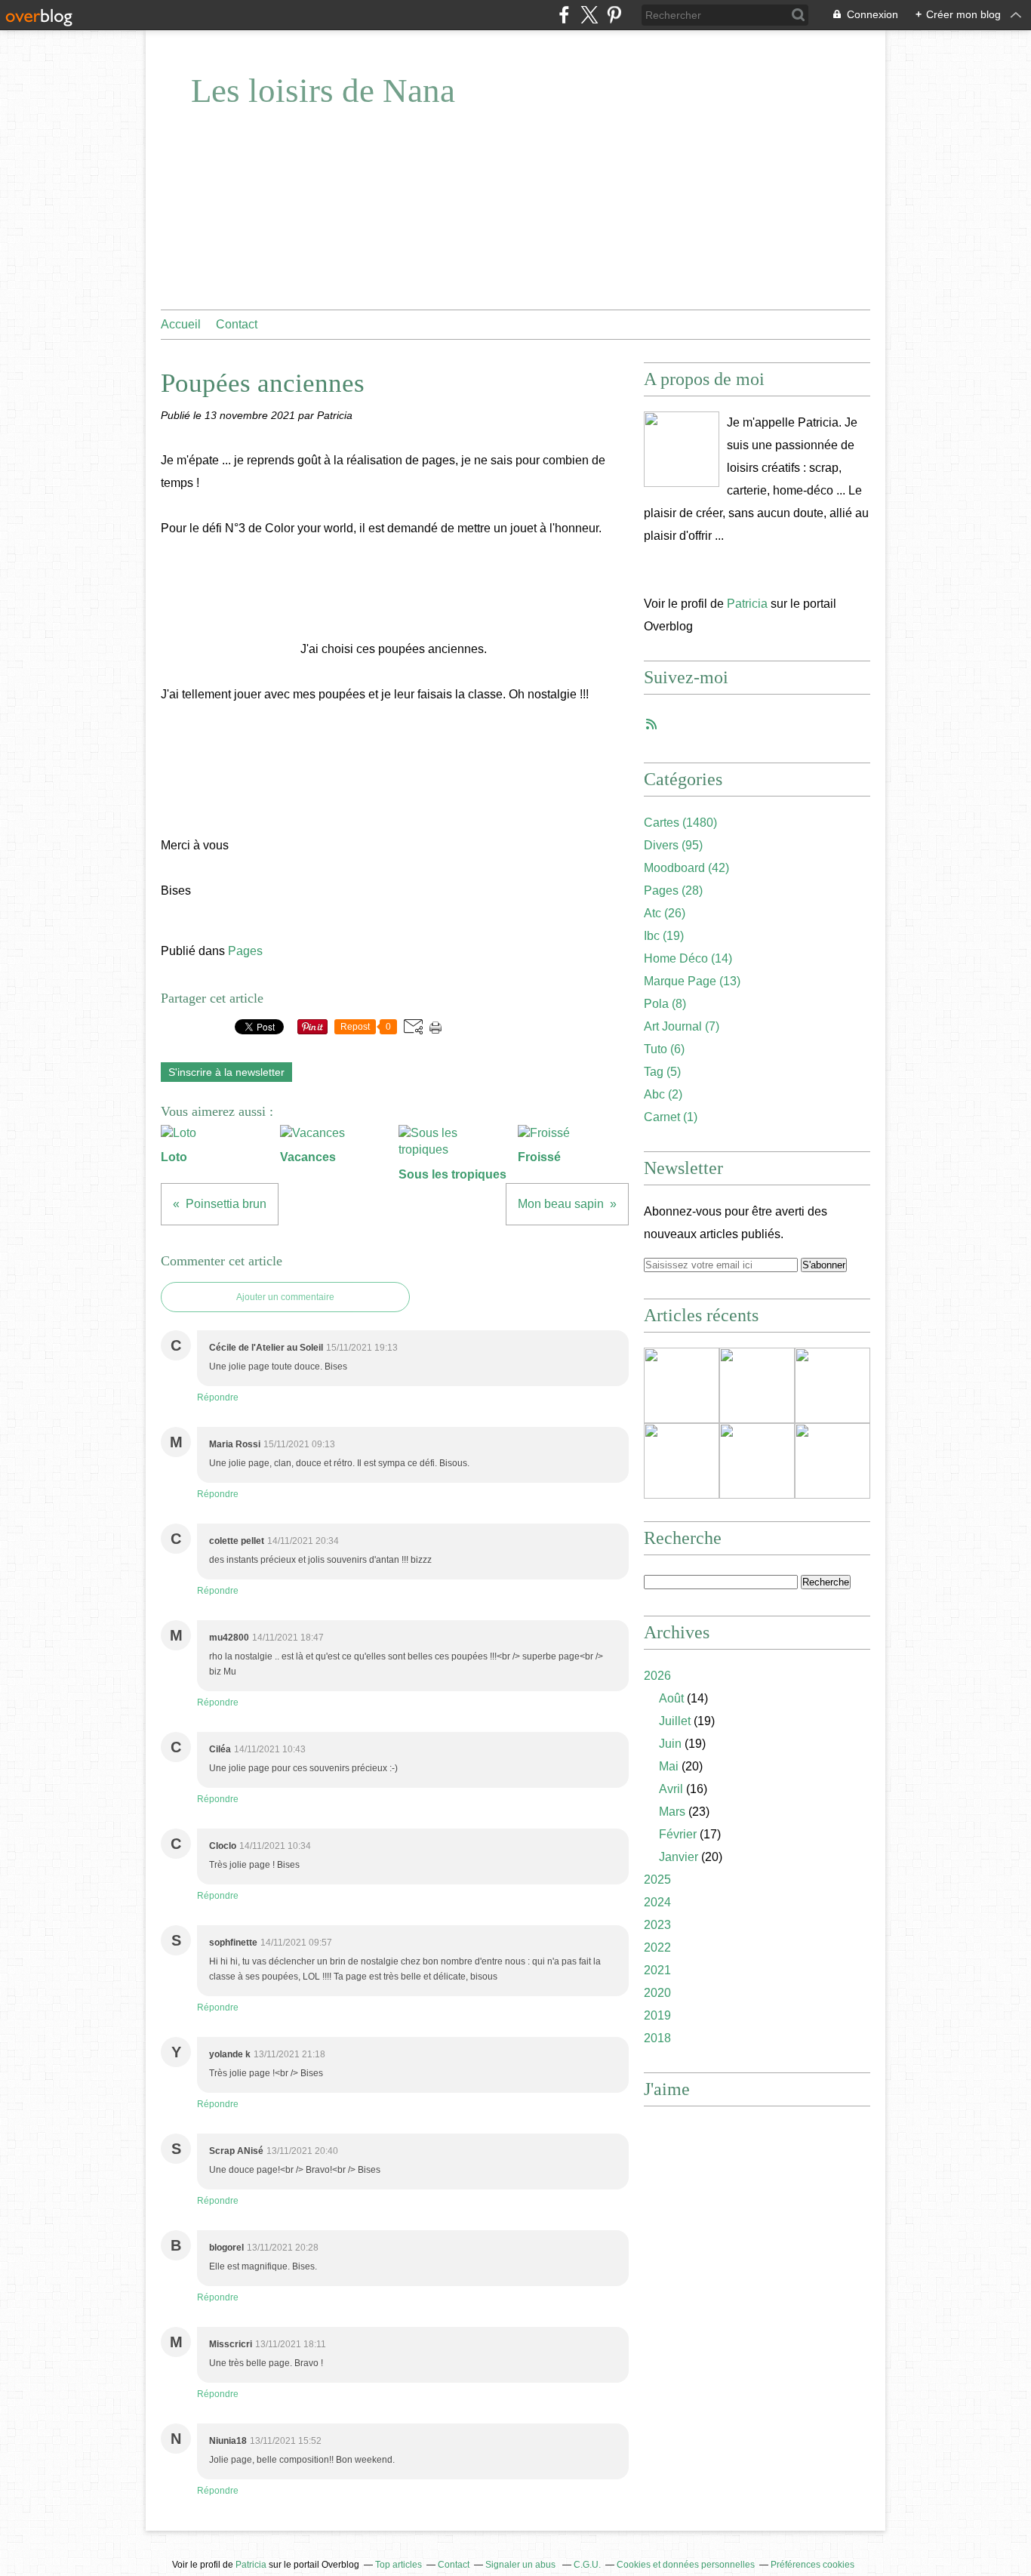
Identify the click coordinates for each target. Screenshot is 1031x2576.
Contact (237, 324)
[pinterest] (614, 15)
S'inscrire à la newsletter (226, 1072)
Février (678, 1834)
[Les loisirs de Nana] (682, 449)
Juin (670, 1744)
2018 (657, 2038)
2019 (657, 2015)
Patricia (747, 604)
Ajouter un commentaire (285, 1297)
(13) (692, 981)
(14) (688, 958)
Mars (672, 1812)
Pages (245, 951)
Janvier (679, 1857)
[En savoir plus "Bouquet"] (682, 1461)
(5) (662, 1072)
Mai (669, 1766)
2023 (657, 1925)
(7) (682, 1026)
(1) (671, 1117)
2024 (657, 1902)
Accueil (181, 324)
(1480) (680, 823)
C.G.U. (587, 2565)
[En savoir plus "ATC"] (757, 1461)
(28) (673, 891)
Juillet (675, 1721)
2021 (657, 1970)
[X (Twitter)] (589, 15)
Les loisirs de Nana (323, 91)
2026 (657, 1676)
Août (671, 1698)
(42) (686, 868)
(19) (664, 936)
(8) (665, 1004)
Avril (671, 1789)
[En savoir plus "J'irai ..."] (757, 1385)
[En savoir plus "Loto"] (832, 1385)
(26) (665, 913)
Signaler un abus (522, 2565)
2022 (657, 1947)
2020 (657, 1993)
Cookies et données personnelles (686, 2565)
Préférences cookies (812, 2565)
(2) (663, 1094)
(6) (664, 1049)
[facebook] (564, 15)
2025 (657, 1880)
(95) (673, 845)
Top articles (399, 2565)
